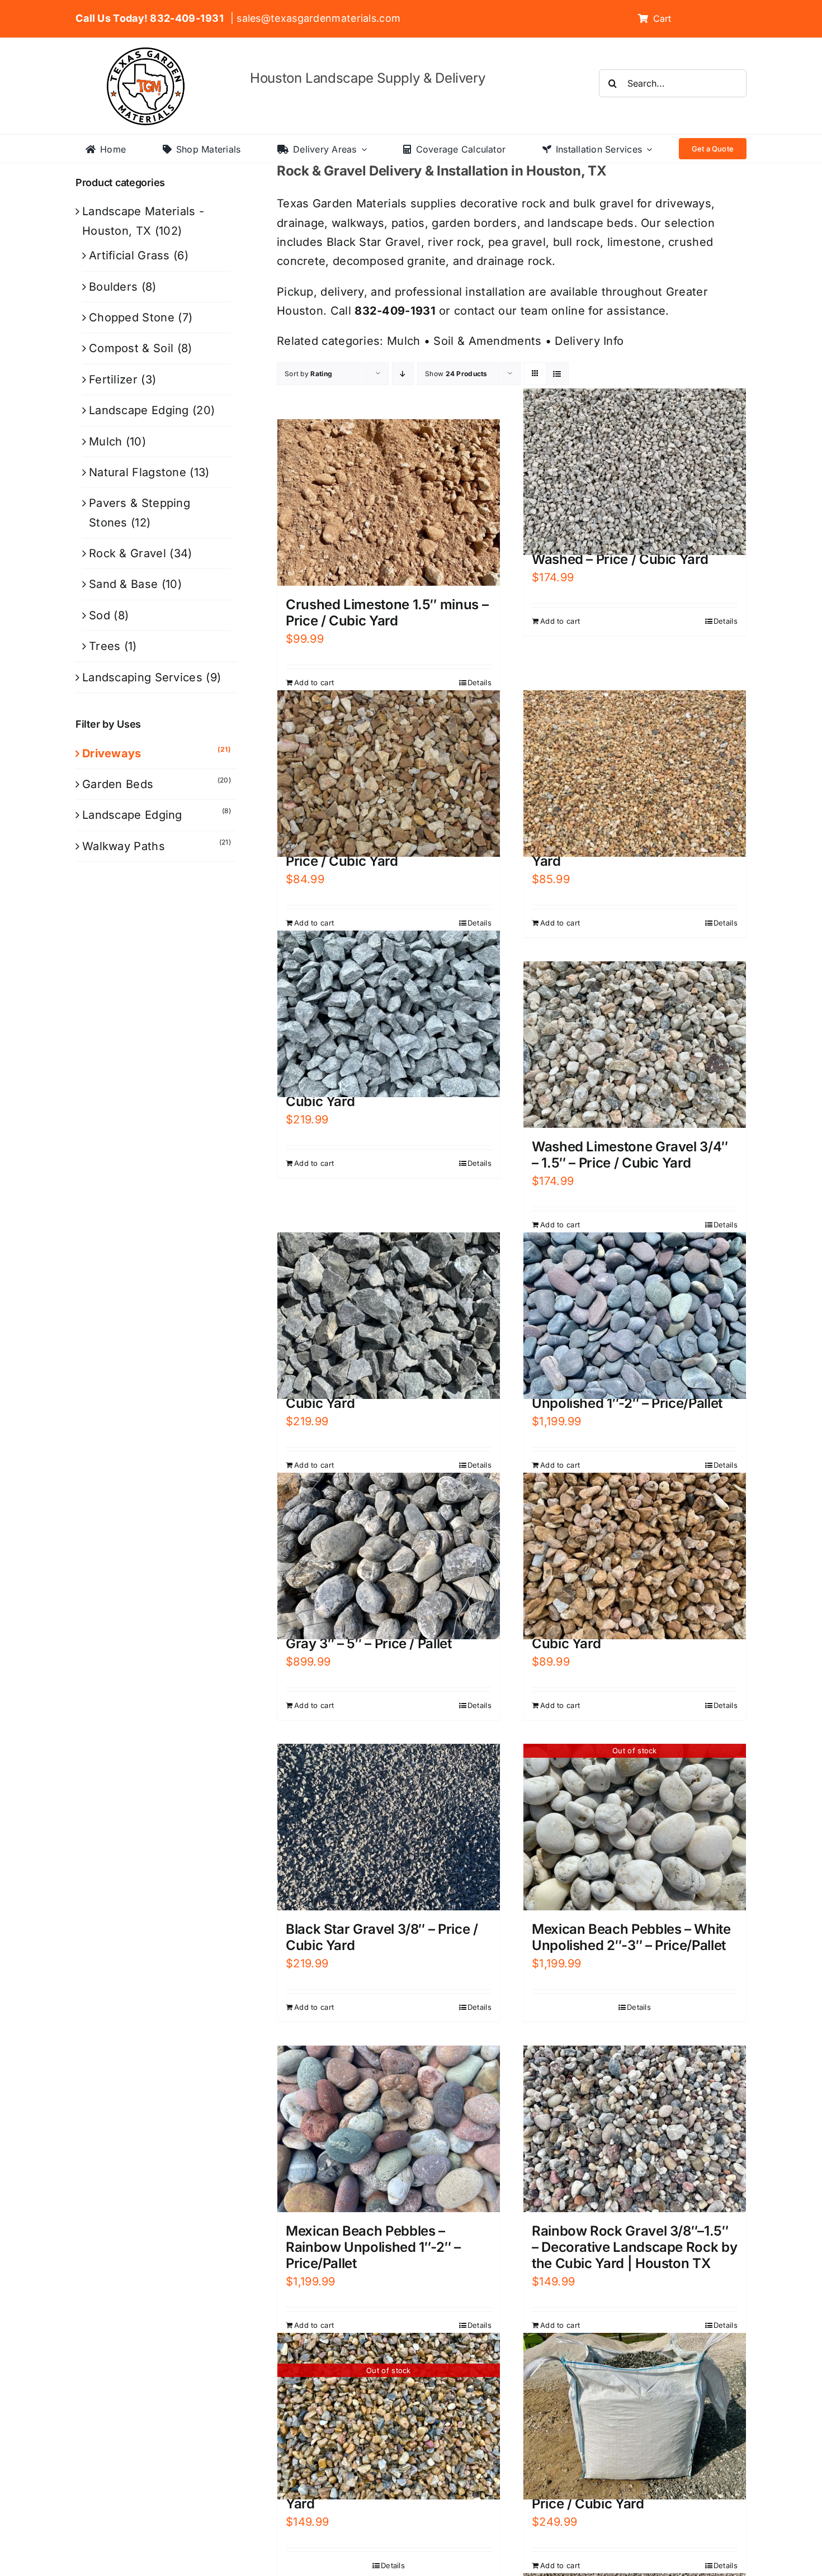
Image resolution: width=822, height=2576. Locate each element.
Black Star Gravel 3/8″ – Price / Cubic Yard (382, 1937)
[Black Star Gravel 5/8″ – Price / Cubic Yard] (389, 1014)
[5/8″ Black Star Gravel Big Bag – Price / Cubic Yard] (635, 2416)
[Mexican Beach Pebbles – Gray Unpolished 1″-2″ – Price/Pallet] (635, 1316)
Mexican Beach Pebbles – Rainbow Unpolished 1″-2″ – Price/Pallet (373, 2247)
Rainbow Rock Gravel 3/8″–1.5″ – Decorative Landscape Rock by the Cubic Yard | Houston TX (634, 2247)
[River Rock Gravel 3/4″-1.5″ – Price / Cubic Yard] (389, 774)
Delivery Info (589, 341)
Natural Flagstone (138, 472)
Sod (100, 615)
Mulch (404, 341)
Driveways (112, 753)
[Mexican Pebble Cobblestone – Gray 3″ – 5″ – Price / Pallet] (389, 1556)
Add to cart (314, 682)
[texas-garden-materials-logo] (147, 53)
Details (480, 682)
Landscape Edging (139, 410)
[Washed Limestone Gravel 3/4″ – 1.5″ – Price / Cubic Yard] (635, 1045)
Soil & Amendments (487, 341)
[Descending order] (403, 374)
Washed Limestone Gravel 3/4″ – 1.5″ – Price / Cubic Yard (630, 1155)
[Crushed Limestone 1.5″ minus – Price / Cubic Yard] (389, 503)
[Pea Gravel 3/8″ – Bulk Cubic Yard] (635, 774)
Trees (105, 646)
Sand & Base (123, 584)
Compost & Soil (131, 348)
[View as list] (557, 374)
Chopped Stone (132, 317)
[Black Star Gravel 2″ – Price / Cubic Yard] (389, 1316)
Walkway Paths (124, 846)
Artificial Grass (129, 255)
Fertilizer (113, 379)
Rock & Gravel (127, 553)
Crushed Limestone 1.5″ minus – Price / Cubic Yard (387, 613)
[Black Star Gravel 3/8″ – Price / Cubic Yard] (389, 1827)
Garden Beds (118, 784)
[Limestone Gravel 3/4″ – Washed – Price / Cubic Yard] (635, 472)
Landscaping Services (142, 677)
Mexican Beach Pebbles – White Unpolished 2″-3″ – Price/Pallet (631, 1937)
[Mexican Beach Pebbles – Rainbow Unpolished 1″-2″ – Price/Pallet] (389, 2129)
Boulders (113, 287)
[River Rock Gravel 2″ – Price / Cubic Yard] (635, 1556)
